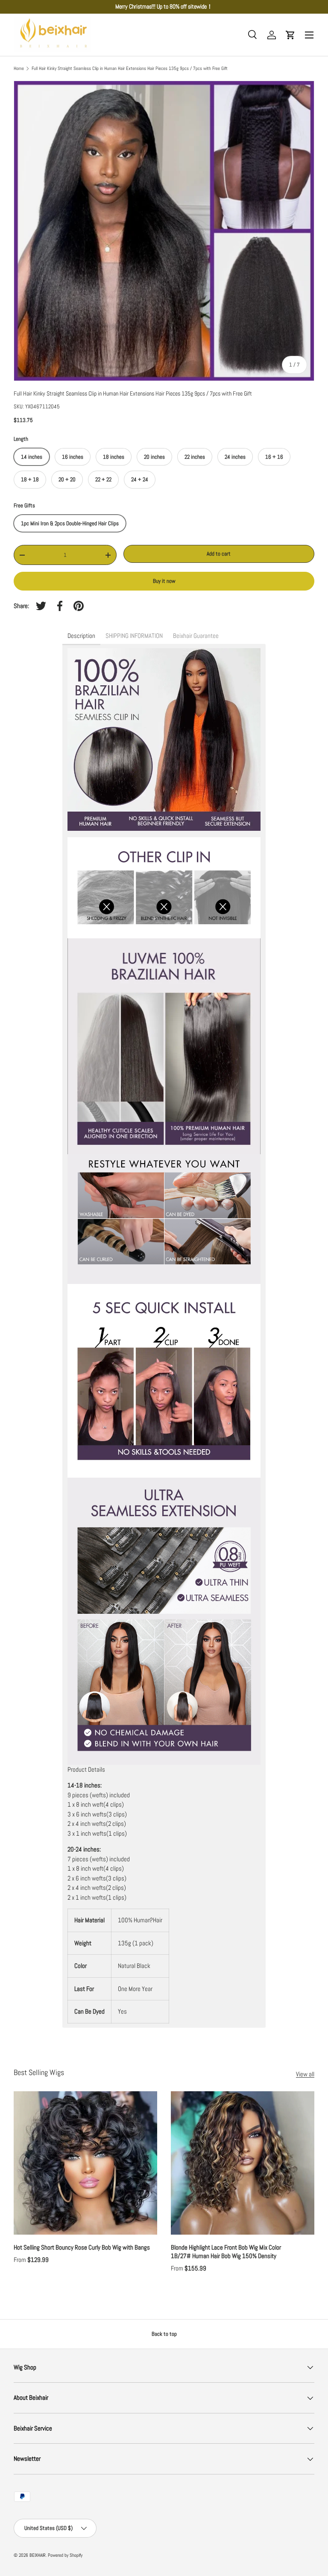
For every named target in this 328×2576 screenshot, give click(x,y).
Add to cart (219, 554)
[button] (290, 35)
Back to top (164, 2334)
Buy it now (164, 581)
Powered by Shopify (65, 2555)
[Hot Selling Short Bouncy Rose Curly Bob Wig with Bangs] (85, 2163)
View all (305, 2074)
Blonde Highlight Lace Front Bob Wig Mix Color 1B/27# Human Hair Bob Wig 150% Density (226, 2252)
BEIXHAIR (38, 2555)
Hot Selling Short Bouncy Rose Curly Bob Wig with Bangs (82, 2247)
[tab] (81, 636)
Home (19, 68)
